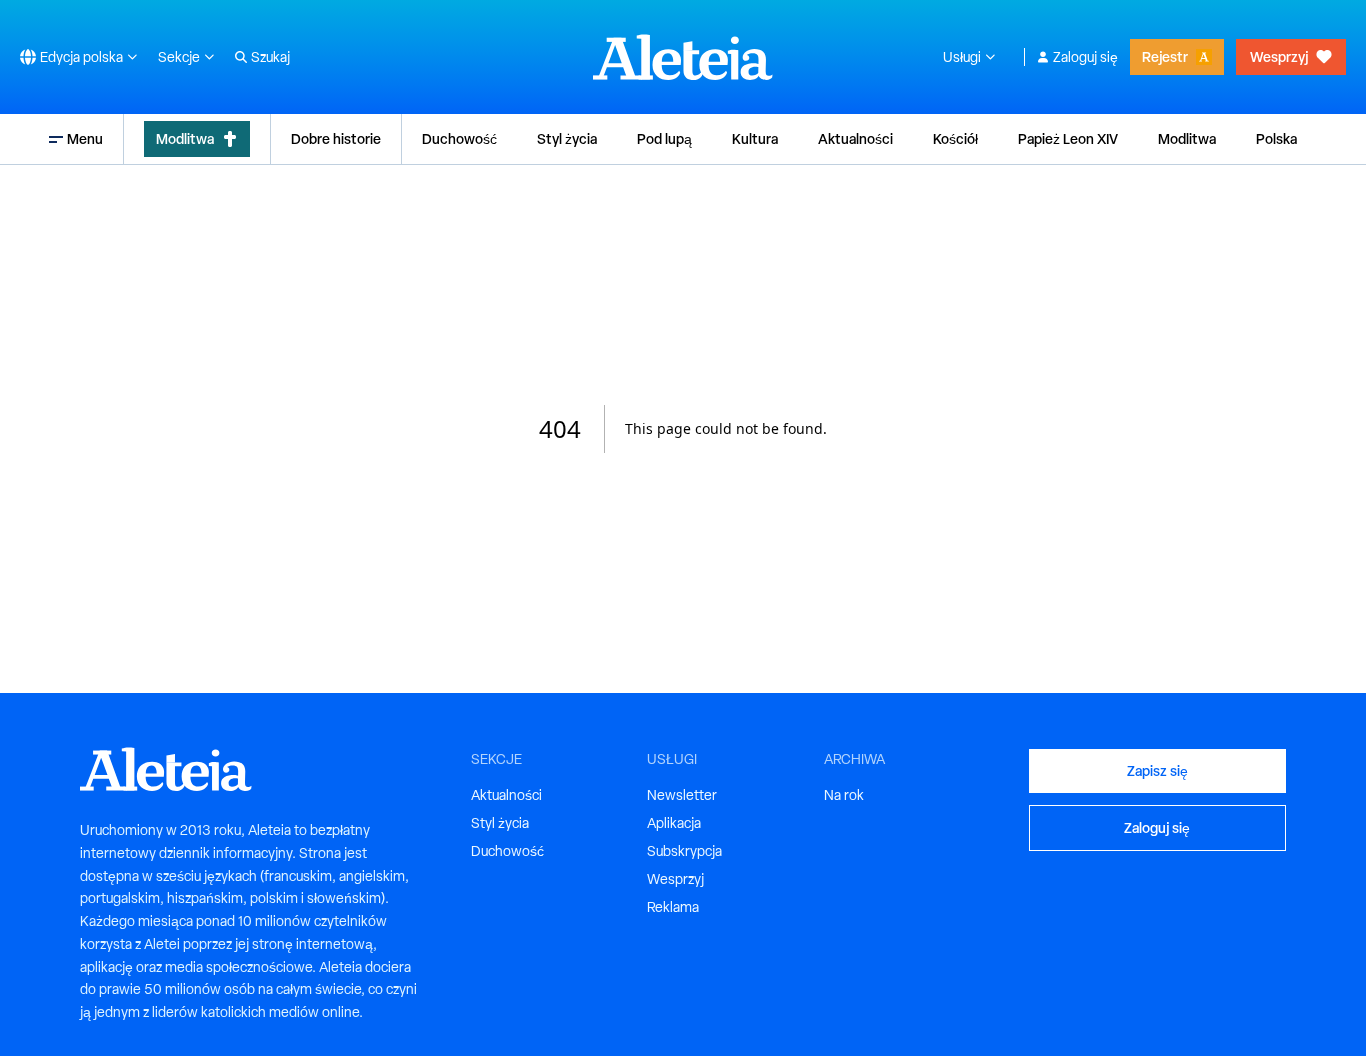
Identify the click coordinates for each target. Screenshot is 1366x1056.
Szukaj (270, 57)
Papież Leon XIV (1068, 138)
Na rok (844, 795)
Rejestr (1165, 56)
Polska (1276, 138)
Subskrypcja (684, 851)
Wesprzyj (1279, 56)
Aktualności (855, 138)
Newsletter (682, 795)
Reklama (673, 907)
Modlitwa (185, 138)
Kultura (755, 138)
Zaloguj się (1085, 57)
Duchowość (459, 138)
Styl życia (567, 138)
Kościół (955, 138)
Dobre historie (336, 138)
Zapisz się (1157, 770)
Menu (85, 138)
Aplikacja (674, 823)
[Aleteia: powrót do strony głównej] (683, 57)
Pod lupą (664, 138)
